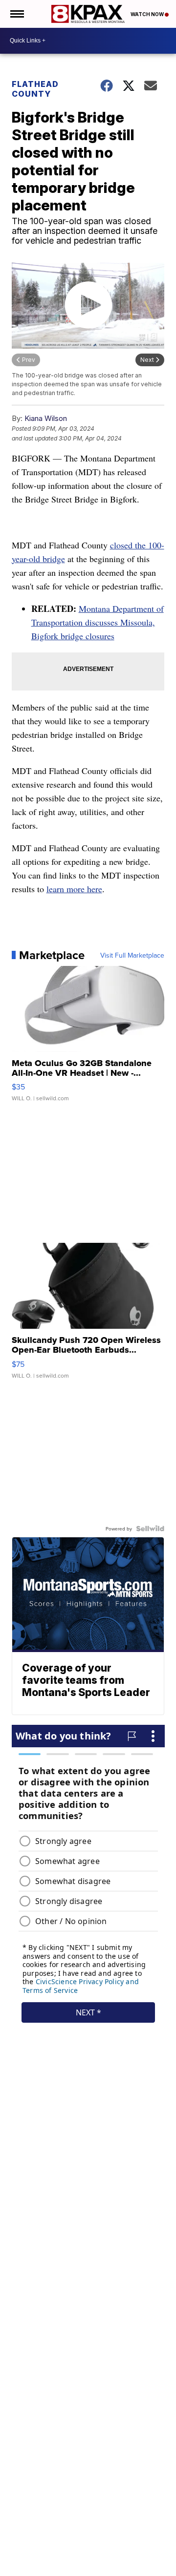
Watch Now (148, 14)
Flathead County (35, 89)
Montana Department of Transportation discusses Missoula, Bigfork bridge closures (98, 622)
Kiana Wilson (46, 418)
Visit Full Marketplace (132, 955)
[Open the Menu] (16, 14)
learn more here (74, 889)
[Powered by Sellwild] (150, 1529)
